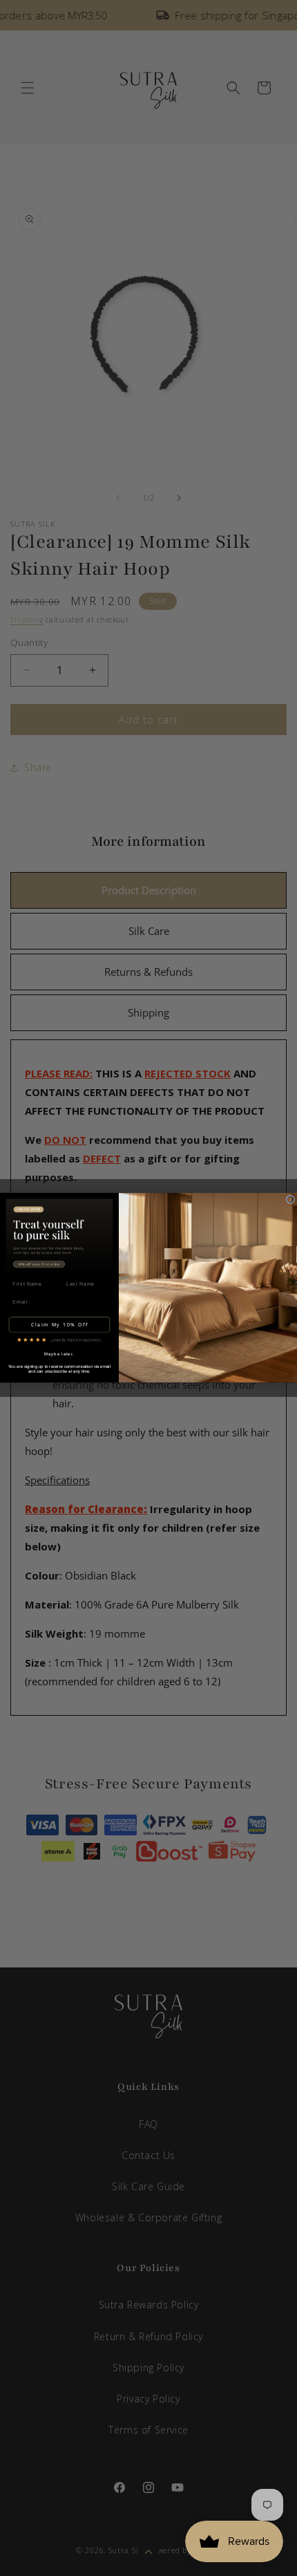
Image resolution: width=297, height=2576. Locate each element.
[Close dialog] (290, 1200)
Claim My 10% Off (60, 1325)
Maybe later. (59, 1354)
